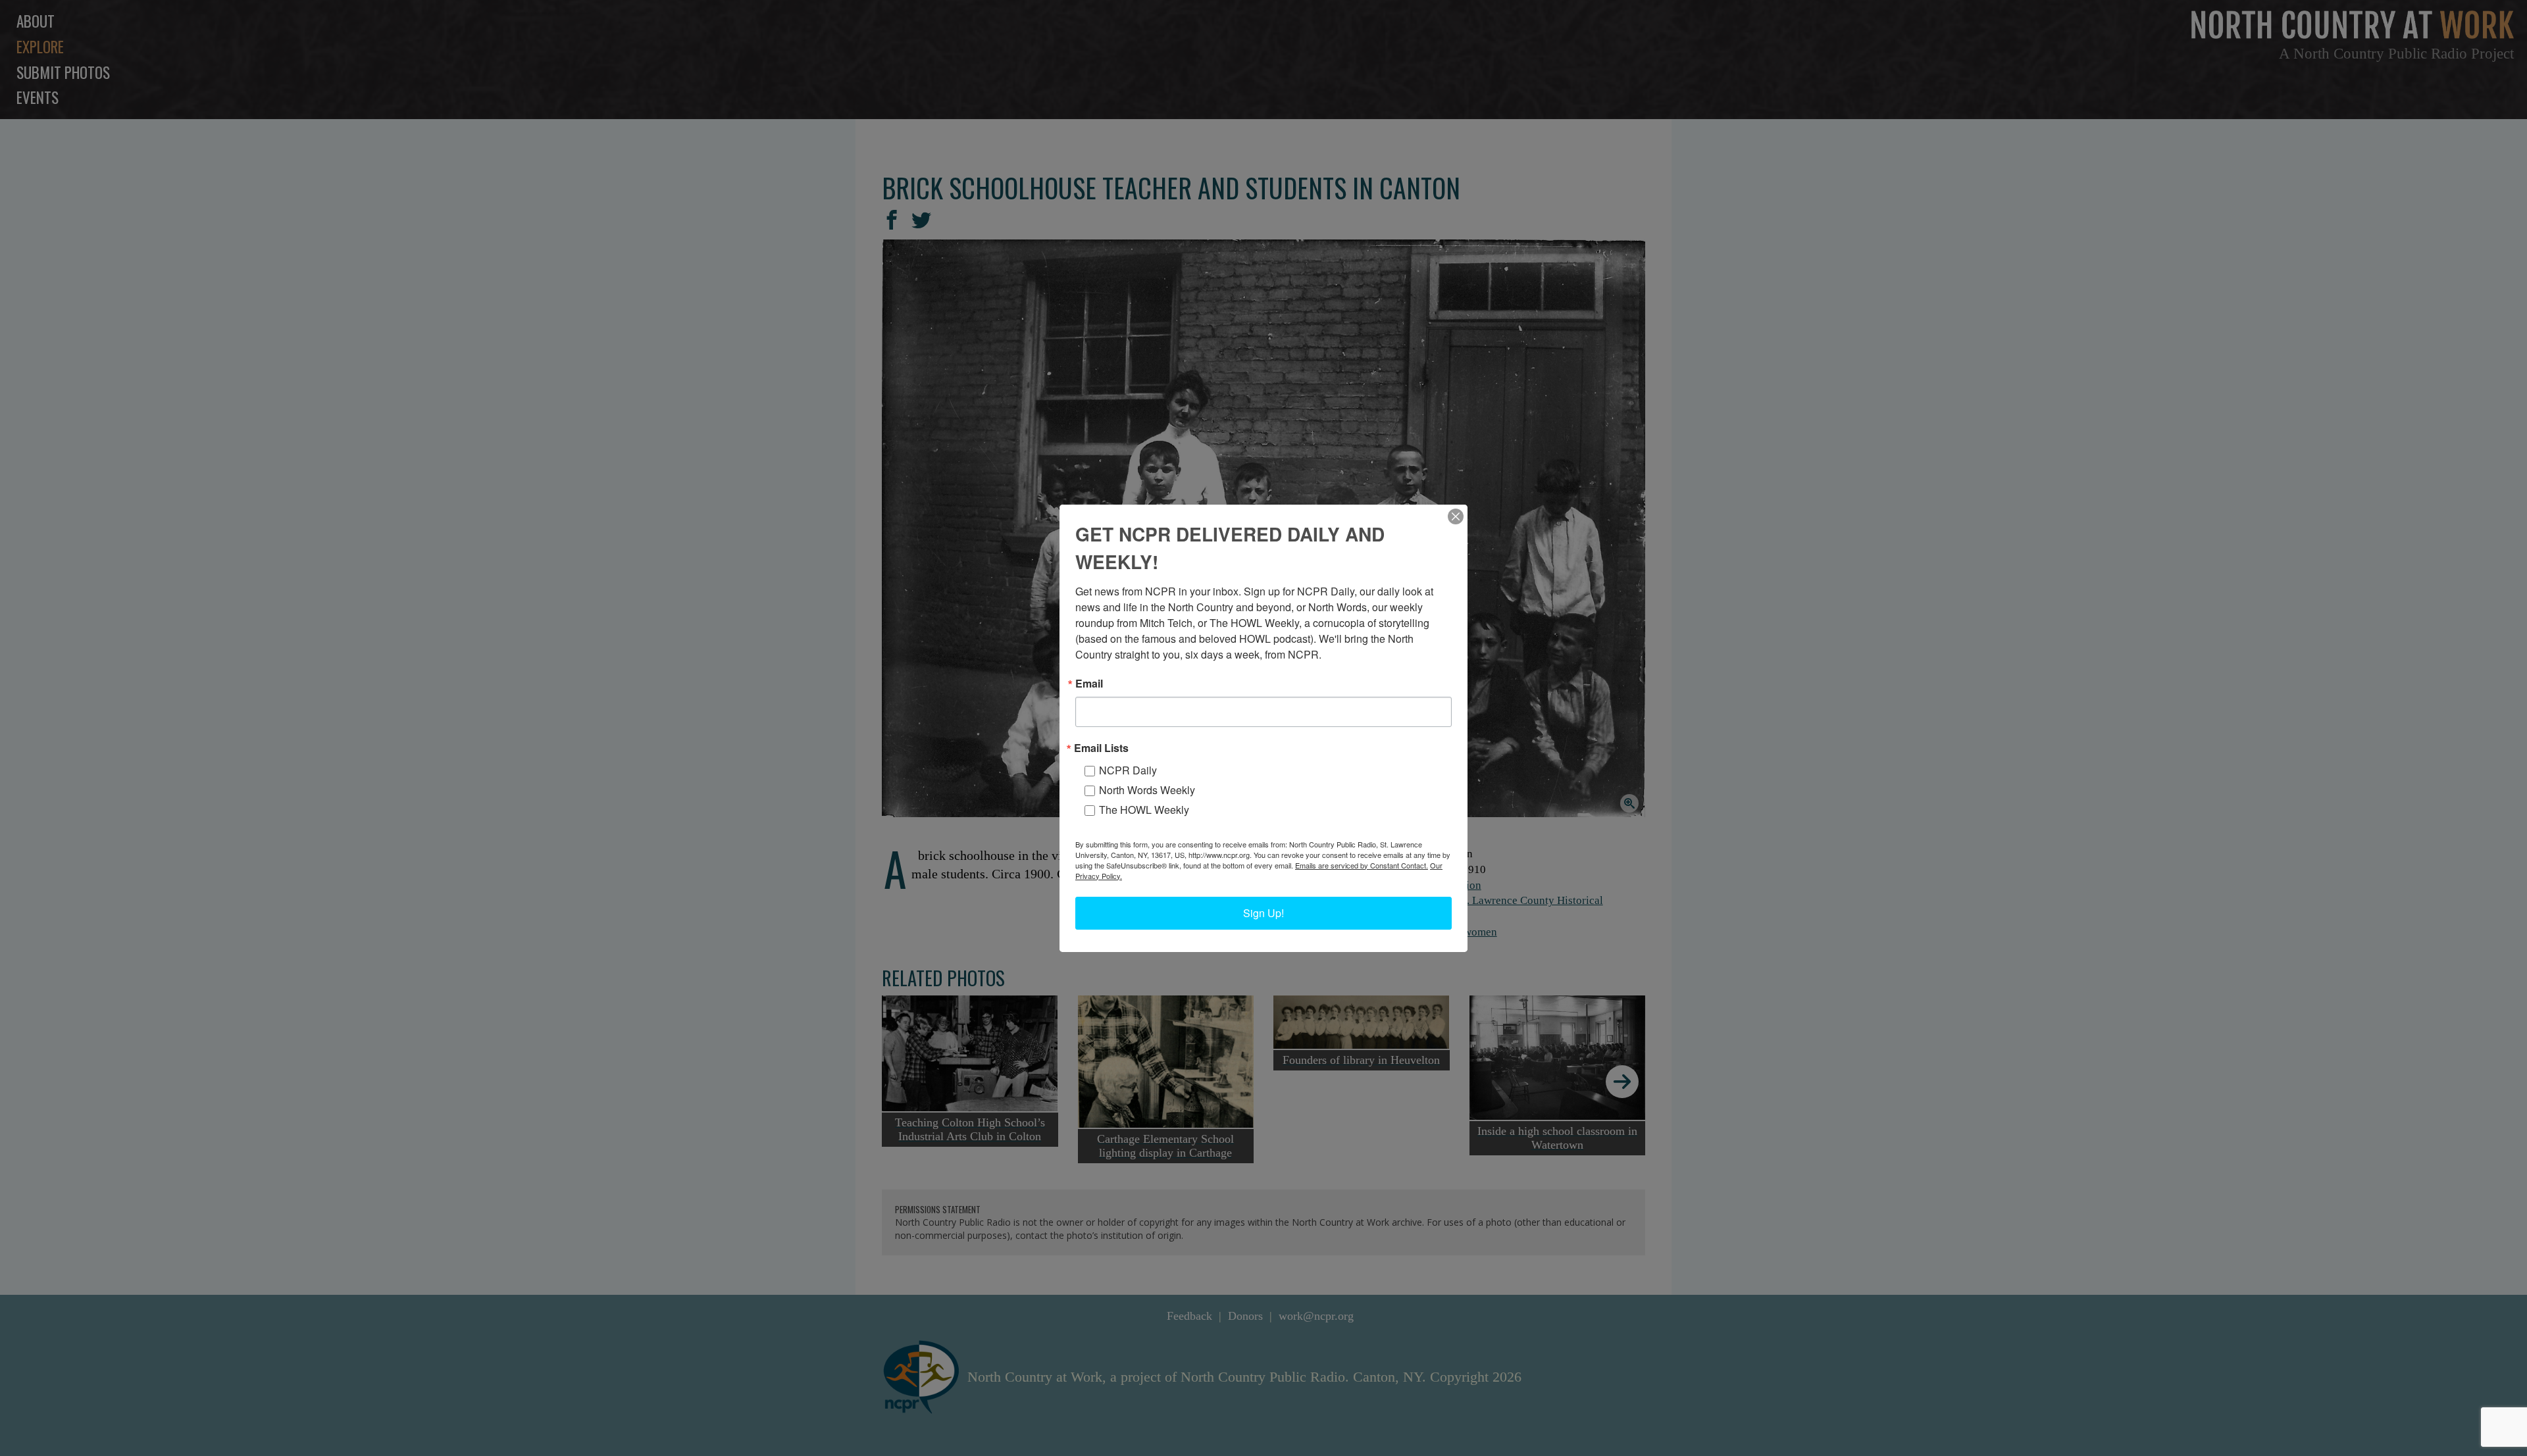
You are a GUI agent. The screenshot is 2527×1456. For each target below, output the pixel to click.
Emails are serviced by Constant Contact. (1362, 865)
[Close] (1456, 516)
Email (1089, 684)
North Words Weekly (1147, 790)
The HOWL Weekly (1144, 810)
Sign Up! (1263, 913)
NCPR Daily (1128, 770)
